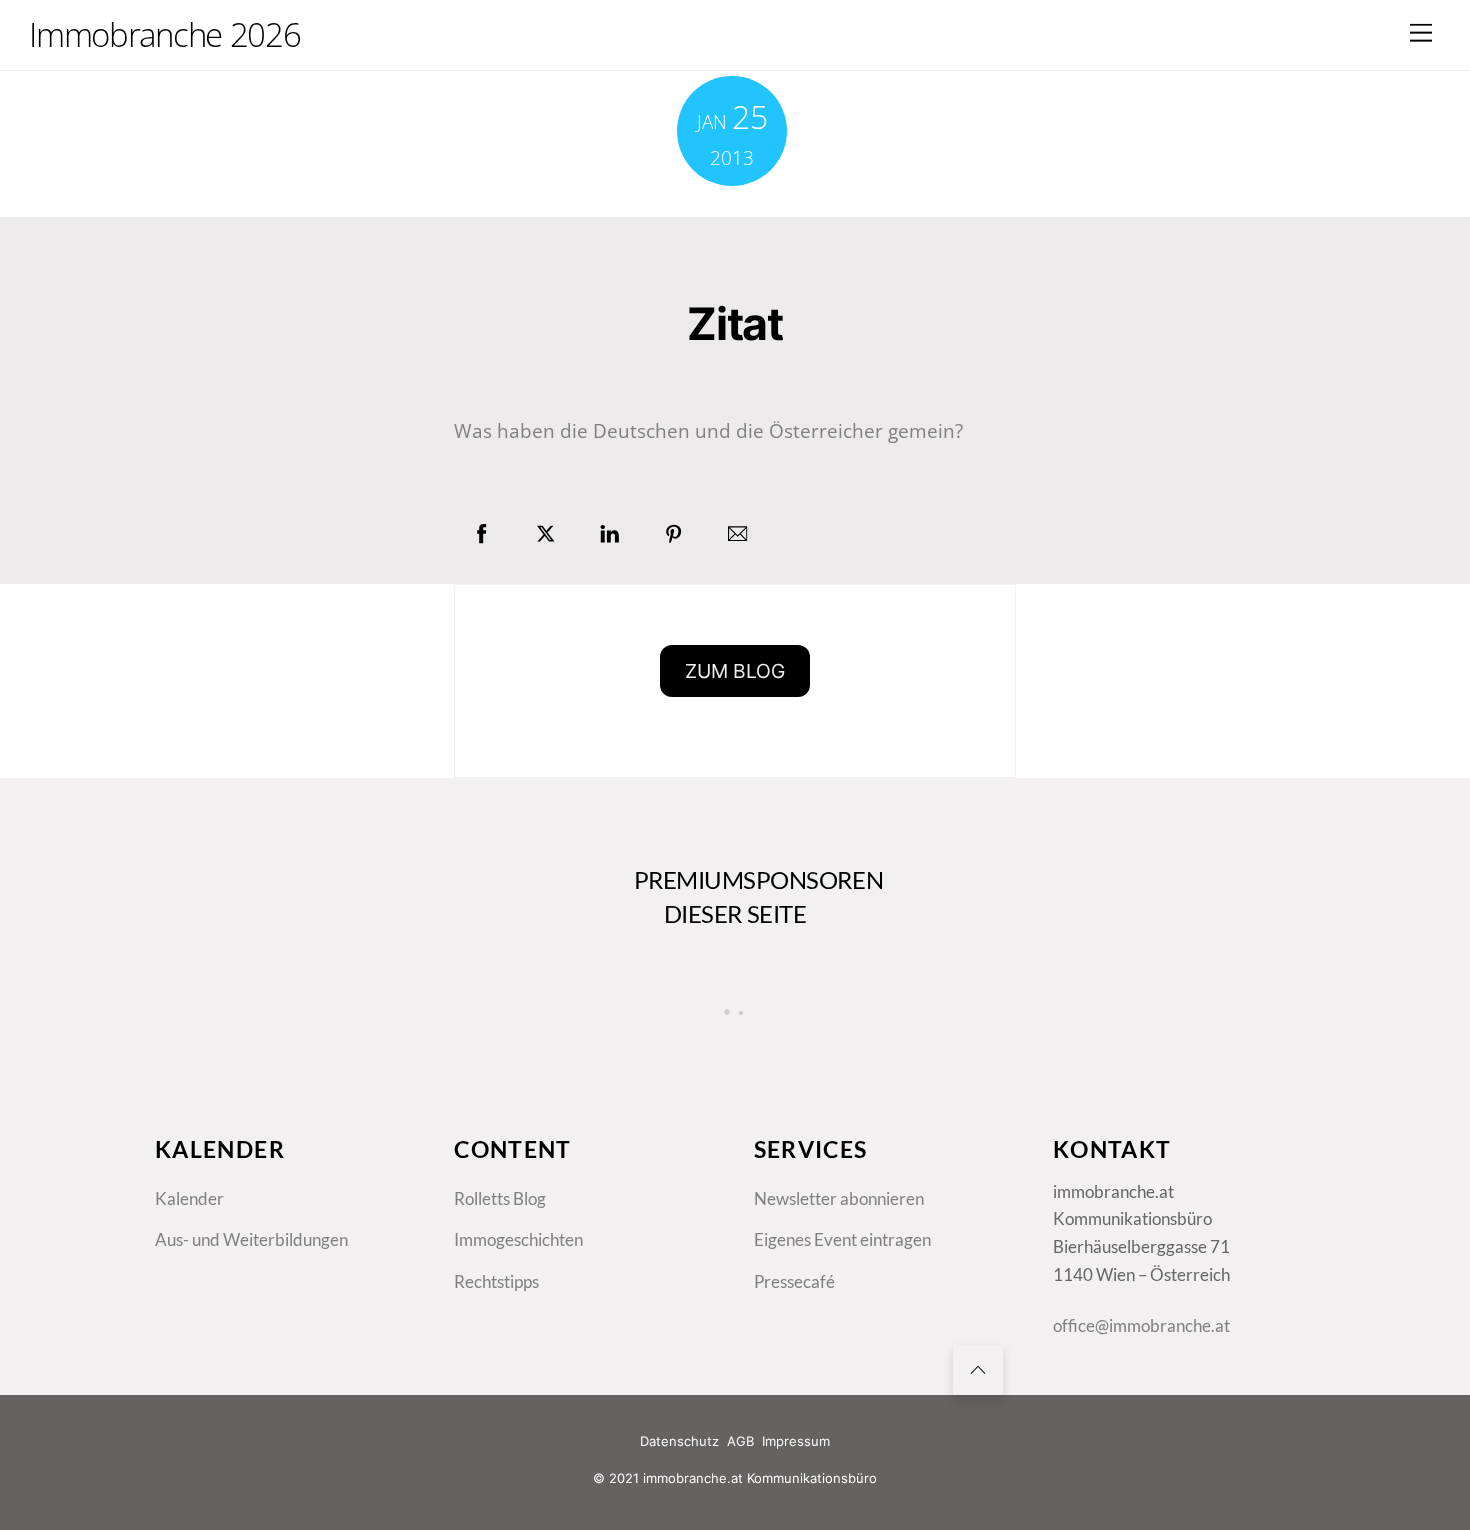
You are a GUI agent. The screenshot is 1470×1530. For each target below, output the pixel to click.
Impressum (796, 1441)
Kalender (189, 1198)
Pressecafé (794, 1281)
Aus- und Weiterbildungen (251, 1239)
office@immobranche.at (1141, 1325)
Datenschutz (679, 1441)
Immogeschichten (518, 1239)
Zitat (734, 324)
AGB (740, 1441)
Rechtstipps (496, 1281)
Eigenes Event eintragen (842, 1239)
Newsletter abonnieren (839, 1198)
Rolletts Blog (500, 1198)
